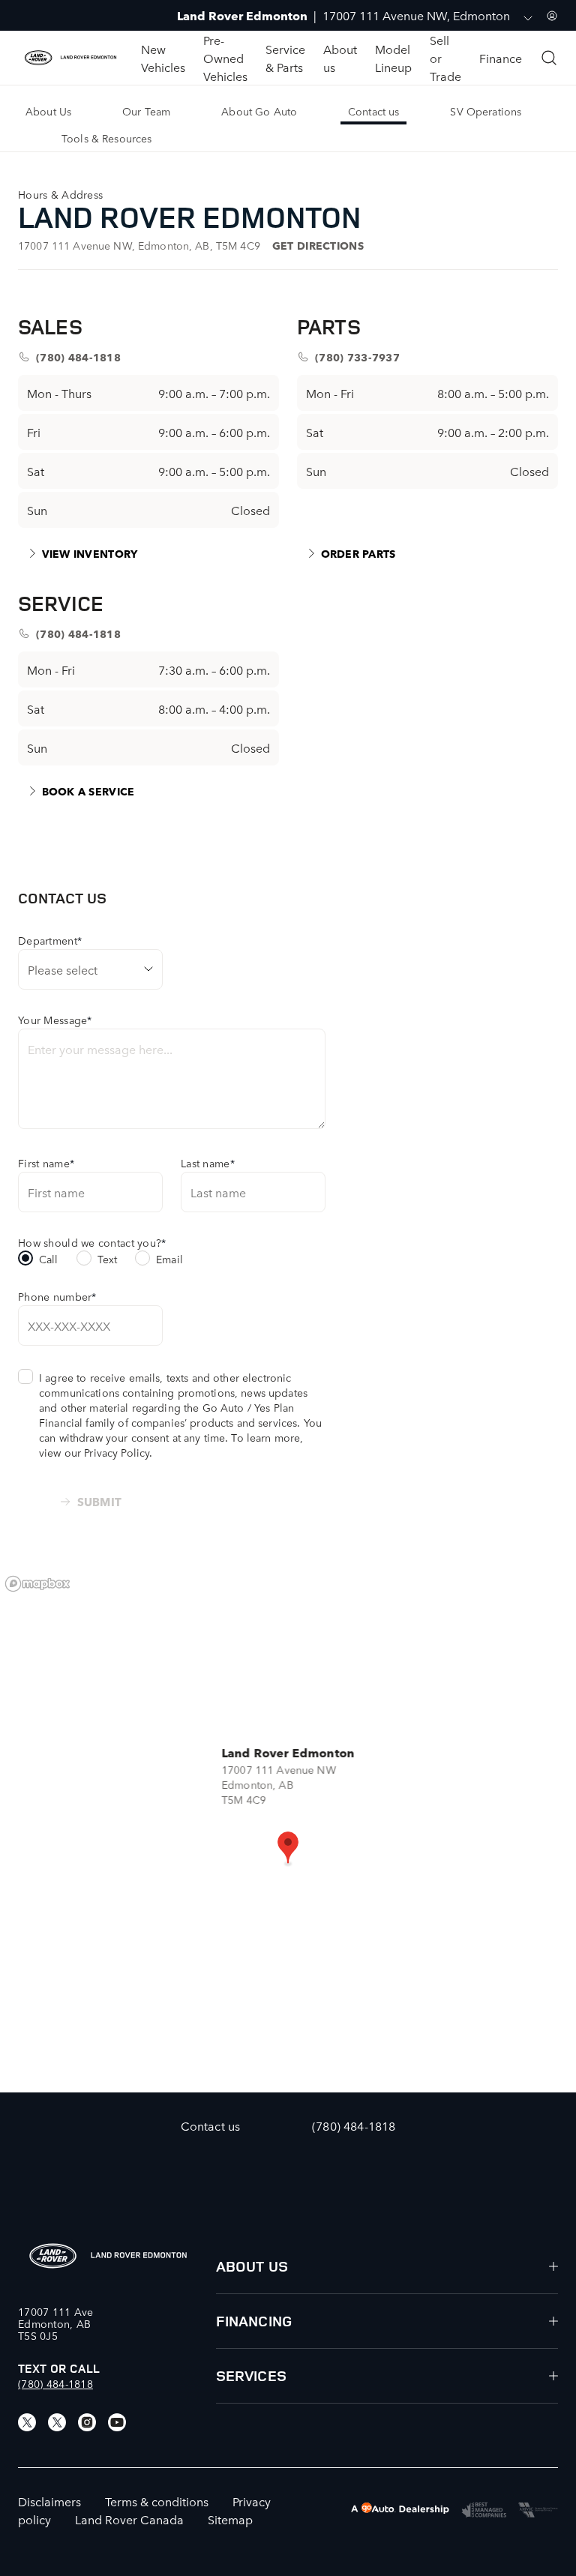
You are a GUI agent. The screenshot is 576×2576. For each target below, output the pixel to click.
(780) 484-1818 (55, 2383)
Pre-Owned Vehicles (225, 58)
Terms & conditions (157, 2501)
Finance (501, 58)
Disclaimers (49, 2501)
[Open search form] (549, 58)
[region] (288, 1830)
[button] (288, 1849)
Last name (208, 1163)
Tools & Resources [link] (106, 138)
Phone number (57, 1296)
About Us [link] (48, 111)
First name (46, 1163)
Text (108, 1259)
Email (169, 1259)
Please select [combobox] (63, 969)
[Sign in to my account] (552, 16)
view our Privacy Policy (94, 1452)
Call (49, 1259)
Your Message (55, 1020)
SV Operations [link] (486, 111)
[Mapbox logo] (37, 1584)
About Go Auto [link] (259, 111)
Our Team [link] (146, 111)
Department (50, 940)
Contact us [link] (373, 111)
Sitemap (230, 2519)
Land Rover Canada (129, 2519)
